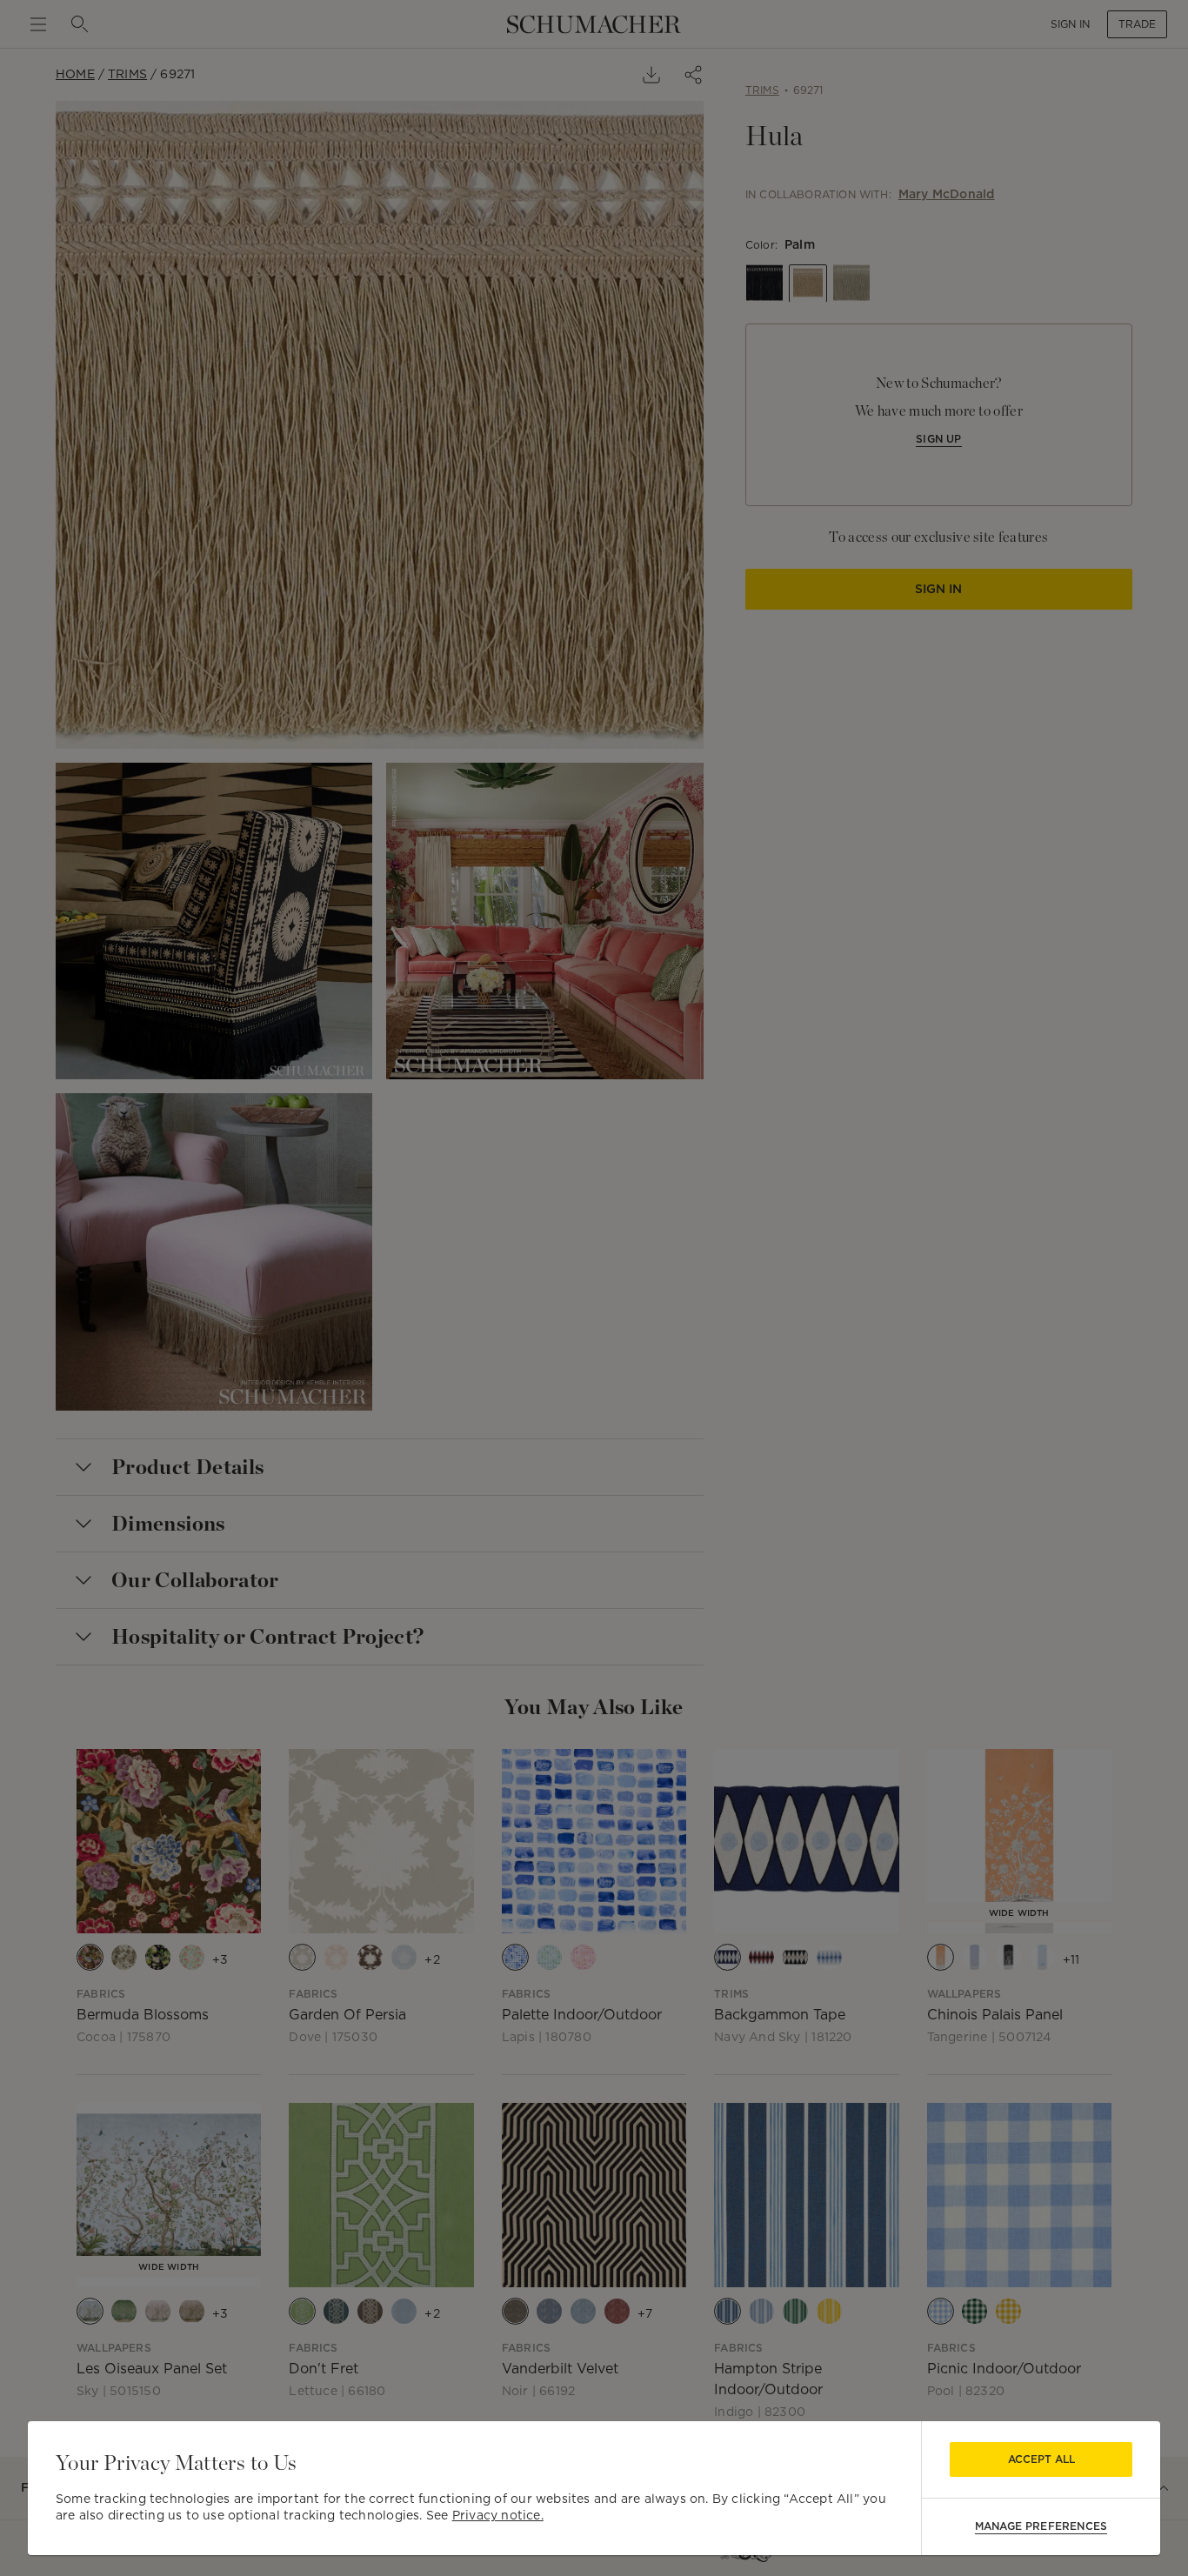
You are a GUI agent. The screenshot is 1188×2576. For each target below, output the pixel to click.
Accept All (1041, 2459)
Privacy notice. (498, 2515)
